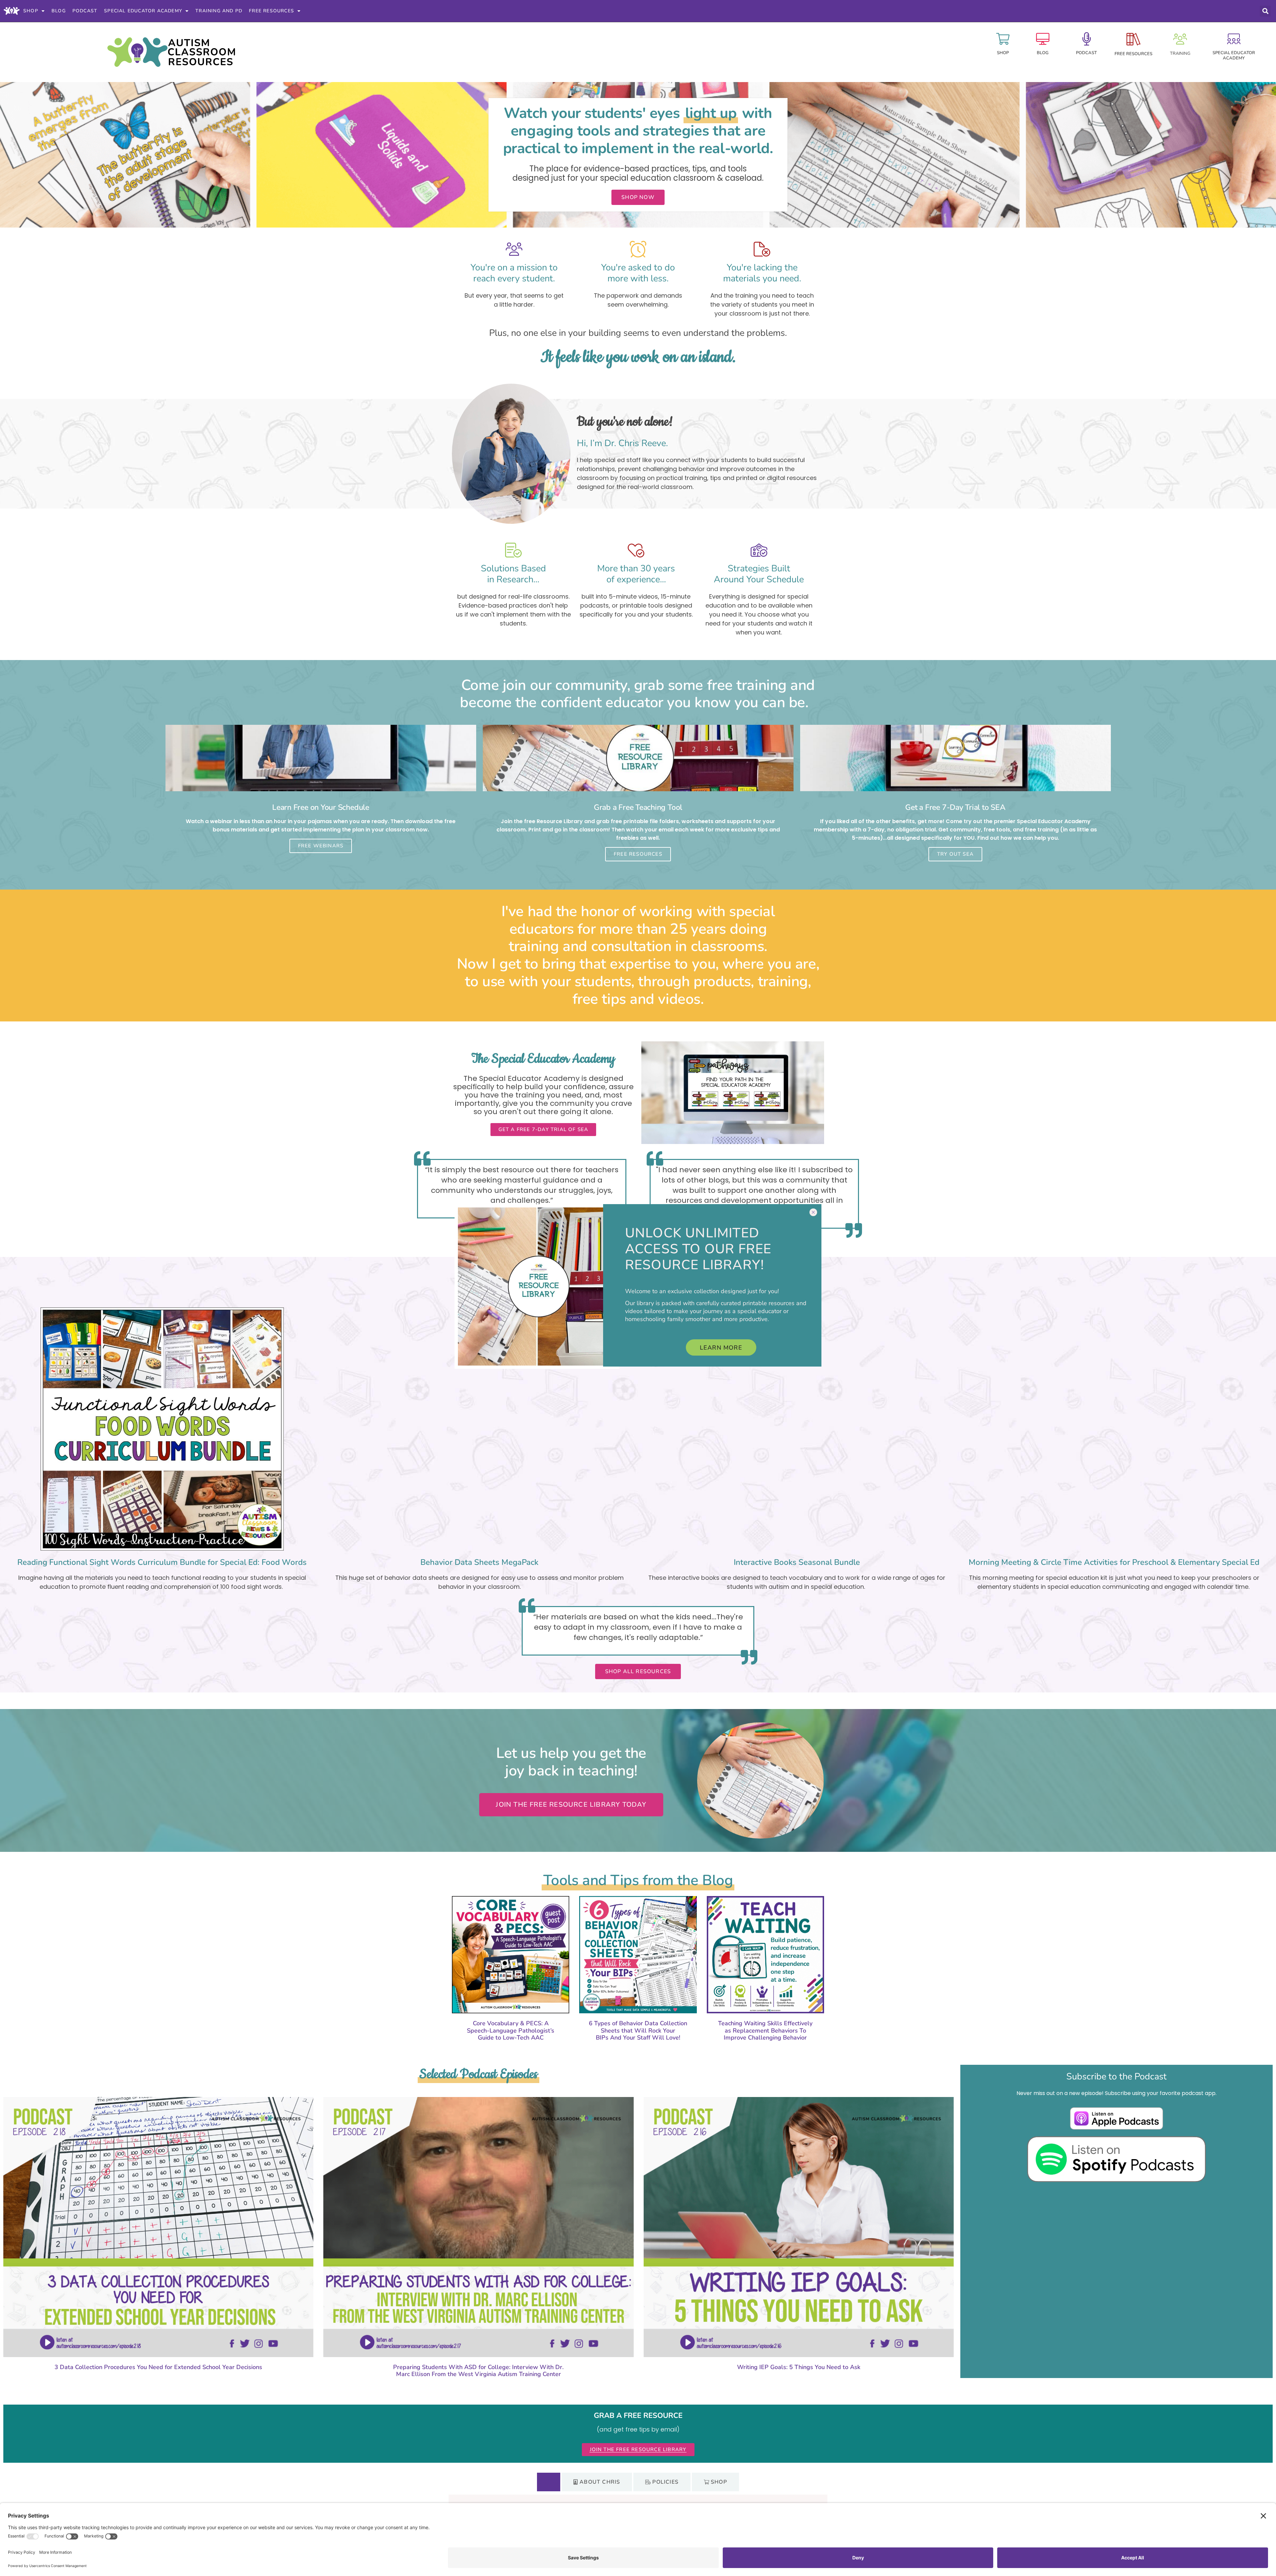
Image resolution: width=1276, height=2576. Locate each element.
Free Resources (271, 11)
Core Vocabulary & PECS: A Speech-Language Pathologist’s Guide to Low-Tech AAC (511, 2030)
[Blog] (1043, 39)
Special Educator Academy (143, 11)
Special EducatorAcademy (1234, 55)
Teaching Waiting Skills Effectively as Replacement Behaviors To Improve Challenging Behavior (765, 2030)
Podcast (85, 11)
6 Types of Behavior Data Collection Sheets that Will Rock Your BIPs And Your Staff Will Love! (638, 2030)
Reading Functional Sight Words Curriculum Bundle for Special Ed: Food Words (162, 1562)
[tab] (549, 2482)
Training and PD (219, 11)
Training (1180, 53)
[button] (1265, 11)
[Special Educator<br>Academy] (1234, 39)
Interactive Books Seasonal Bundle (797, 1562)
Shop (31, 11)
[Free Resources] (1133, 39)
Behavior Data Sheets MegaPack (479, 1562)
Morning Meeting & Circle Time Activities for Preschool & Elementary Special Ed (1114, 1562)
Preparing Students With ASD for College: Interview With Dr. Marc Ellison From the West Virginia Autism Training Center (478, 2371)
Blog (59, 11)
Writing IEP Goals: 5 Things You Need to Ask (799, 2367)
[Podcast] (1087, 39)
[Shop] (1003, 39)
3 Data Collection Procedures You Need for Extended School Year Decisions (158, 2367)
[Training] (1180, 39)
